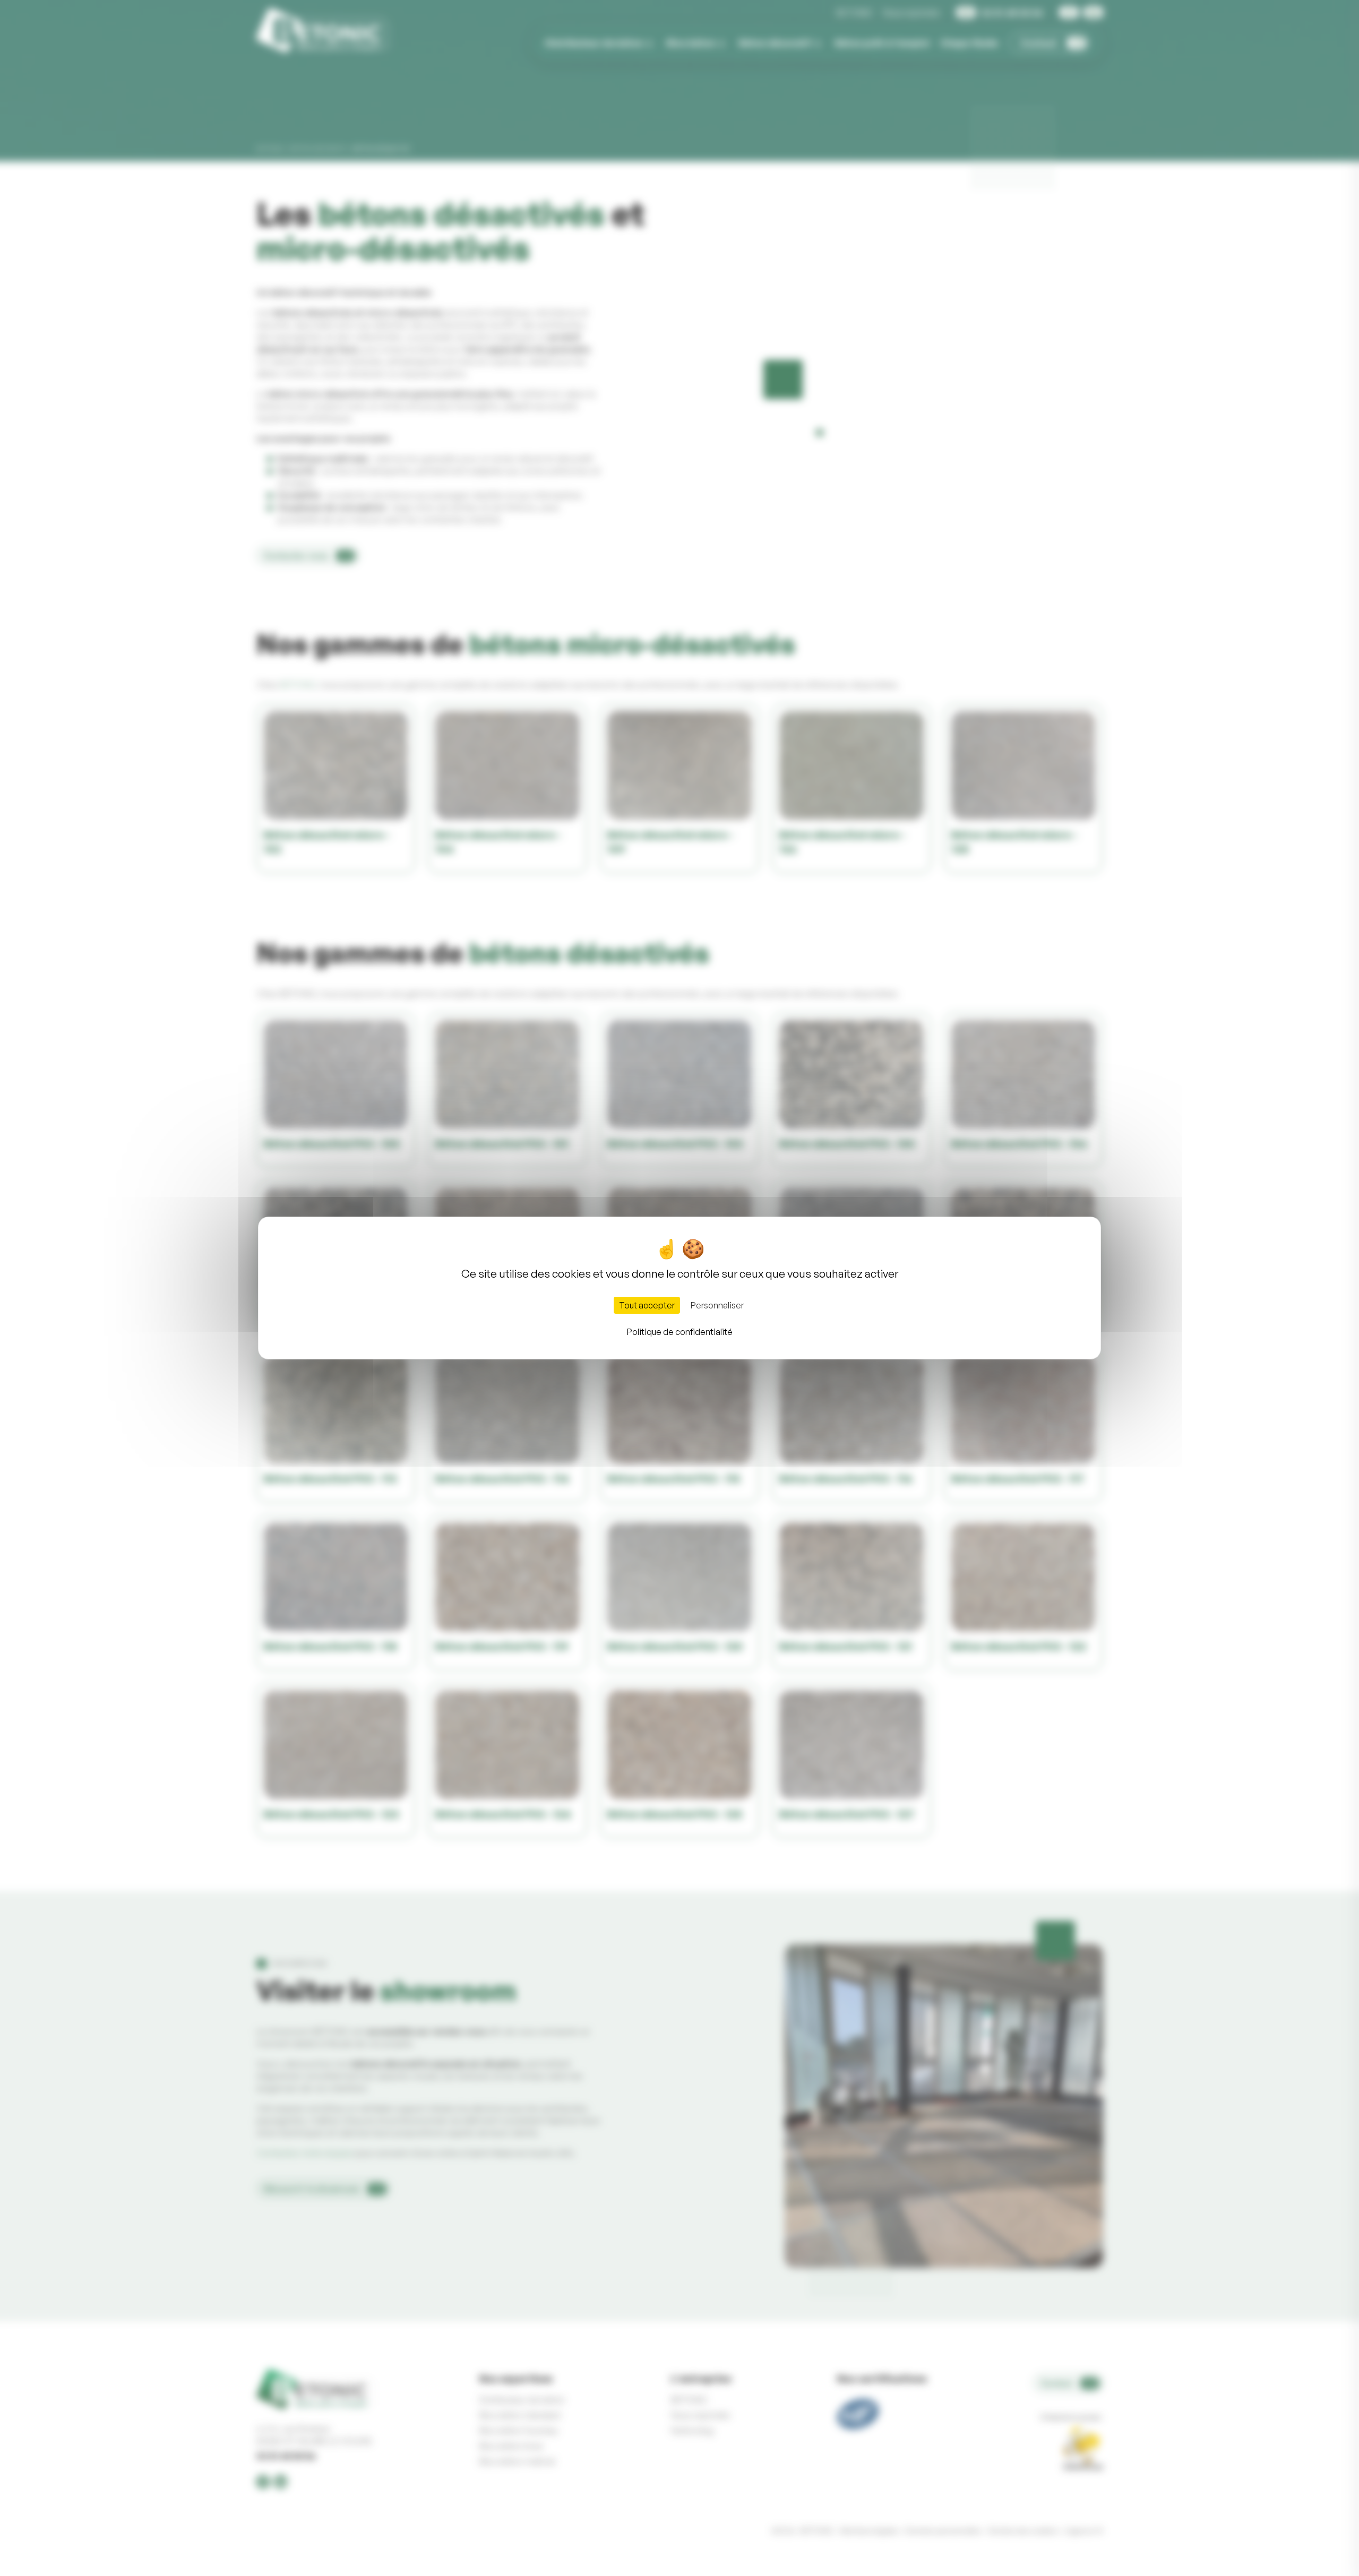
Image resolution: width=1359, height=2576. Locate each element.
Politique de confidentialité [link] (680, 1332)
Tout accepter (647, 1305)
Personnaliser (717, 1305)
